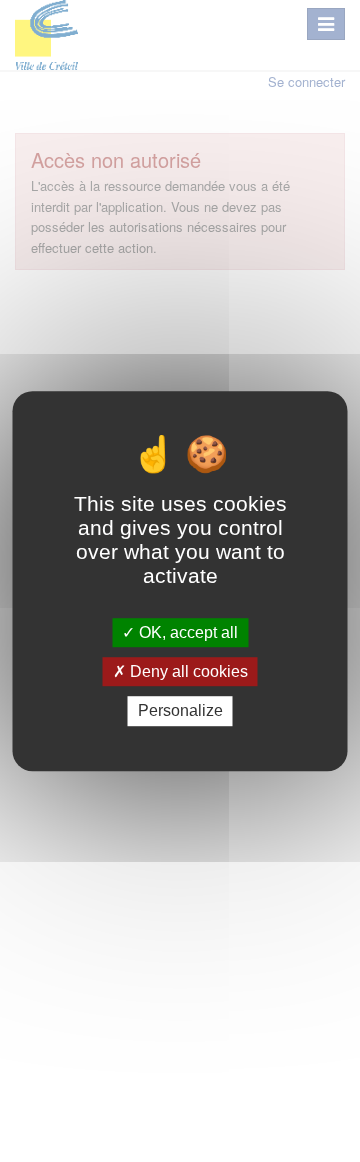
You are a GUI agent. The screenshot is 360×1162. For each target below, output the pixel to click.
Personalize (180, 711)
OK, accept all (186, 632)
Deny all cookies (187, 671)
